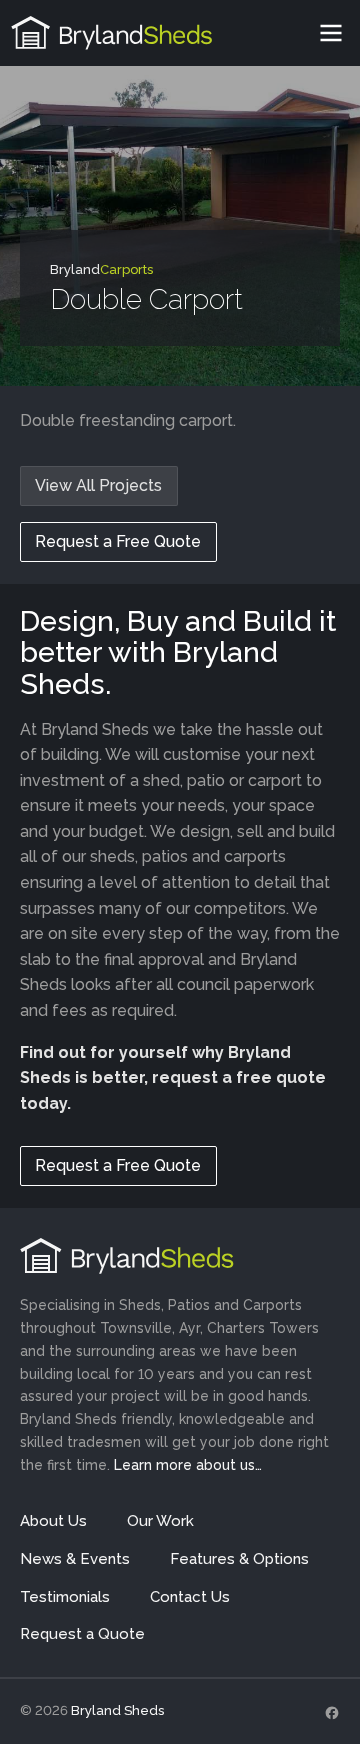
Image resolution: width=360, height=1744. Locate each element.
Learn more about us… (188, 1465)
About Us (53, 1521)
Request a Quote (82, 1634)
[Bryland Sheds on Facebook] (332, 1712)
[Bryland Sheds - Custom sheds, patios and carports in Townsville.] (112, 33)
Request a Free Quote (118, 541)
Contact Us (190, 1597)
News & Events (75, 1559)
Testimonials (65, 1597)
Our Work (160, 1521)
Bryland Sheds (117, 1710)
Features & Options (239, 1559)
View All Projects (98, 485)
